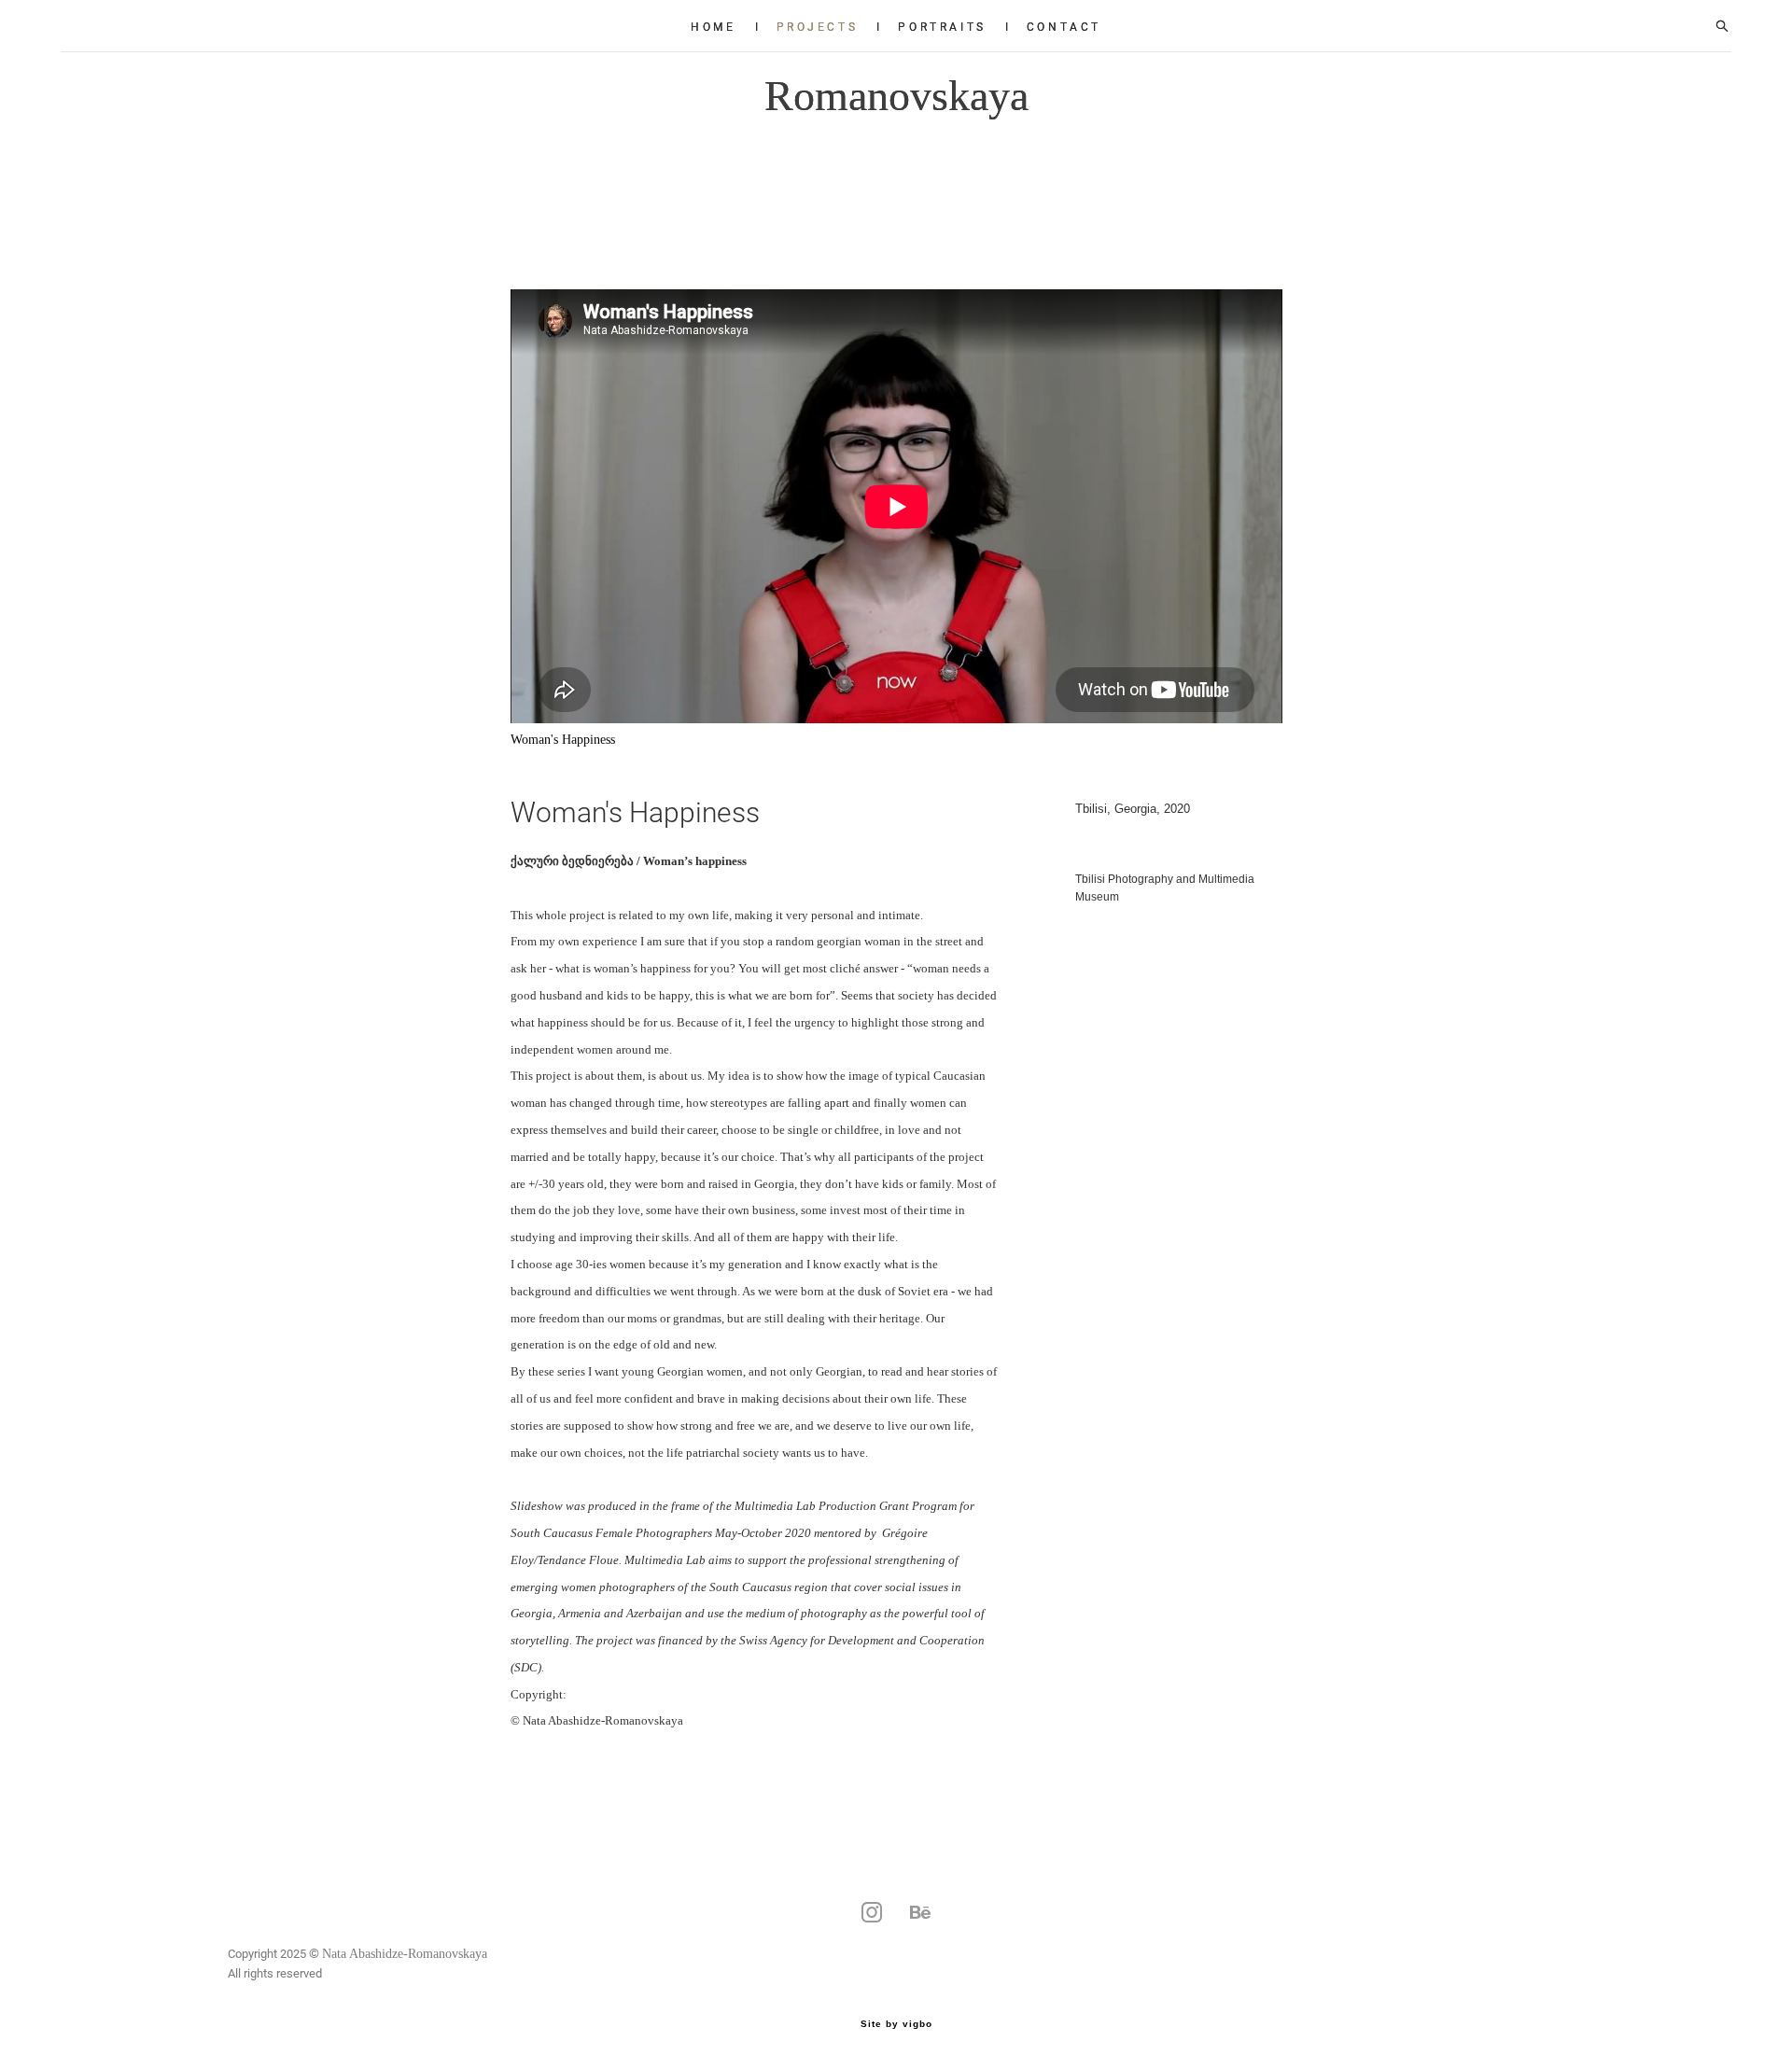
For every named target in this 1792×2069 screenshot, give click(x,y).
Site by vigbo (896, 2024)
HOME (713, 26)
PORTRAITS (942, 26)
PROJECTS (818, 26)
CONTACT (1064, 26)
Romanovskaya (896, 96)
